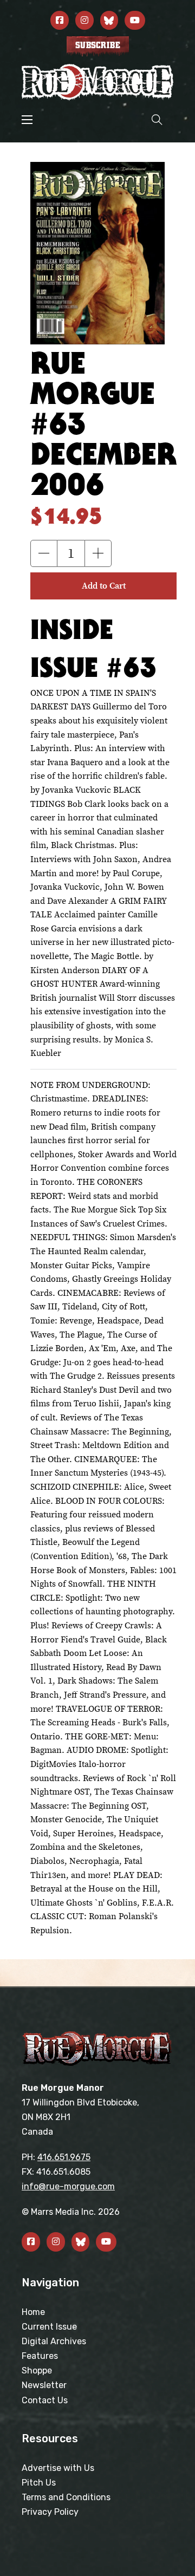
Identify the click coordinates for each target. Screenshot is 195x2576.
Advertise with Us (58, 2468)
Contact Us (45, 2400)
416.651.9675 (64, 2157)
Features (40, 2356)
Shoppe (37, 2370)
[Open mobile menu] (27, 120)
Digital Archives (54, 2341)
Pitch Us (39, 2483)
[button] (44, 553)
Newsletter (44, 2385)
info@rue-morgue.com (68, 2186)
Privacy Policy (50, 2512)
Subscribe (98, 45)
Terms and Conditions (66, 2497)
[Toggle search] (157, 119)
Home (33, 2312)
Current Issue (49, 2327)
